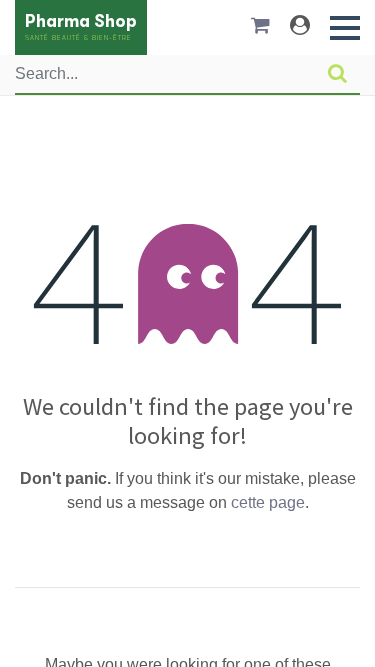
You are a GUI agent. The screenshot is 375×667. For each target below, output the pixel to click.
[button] (345, 28)
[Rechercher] (337, 74)
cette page (268, 502)
